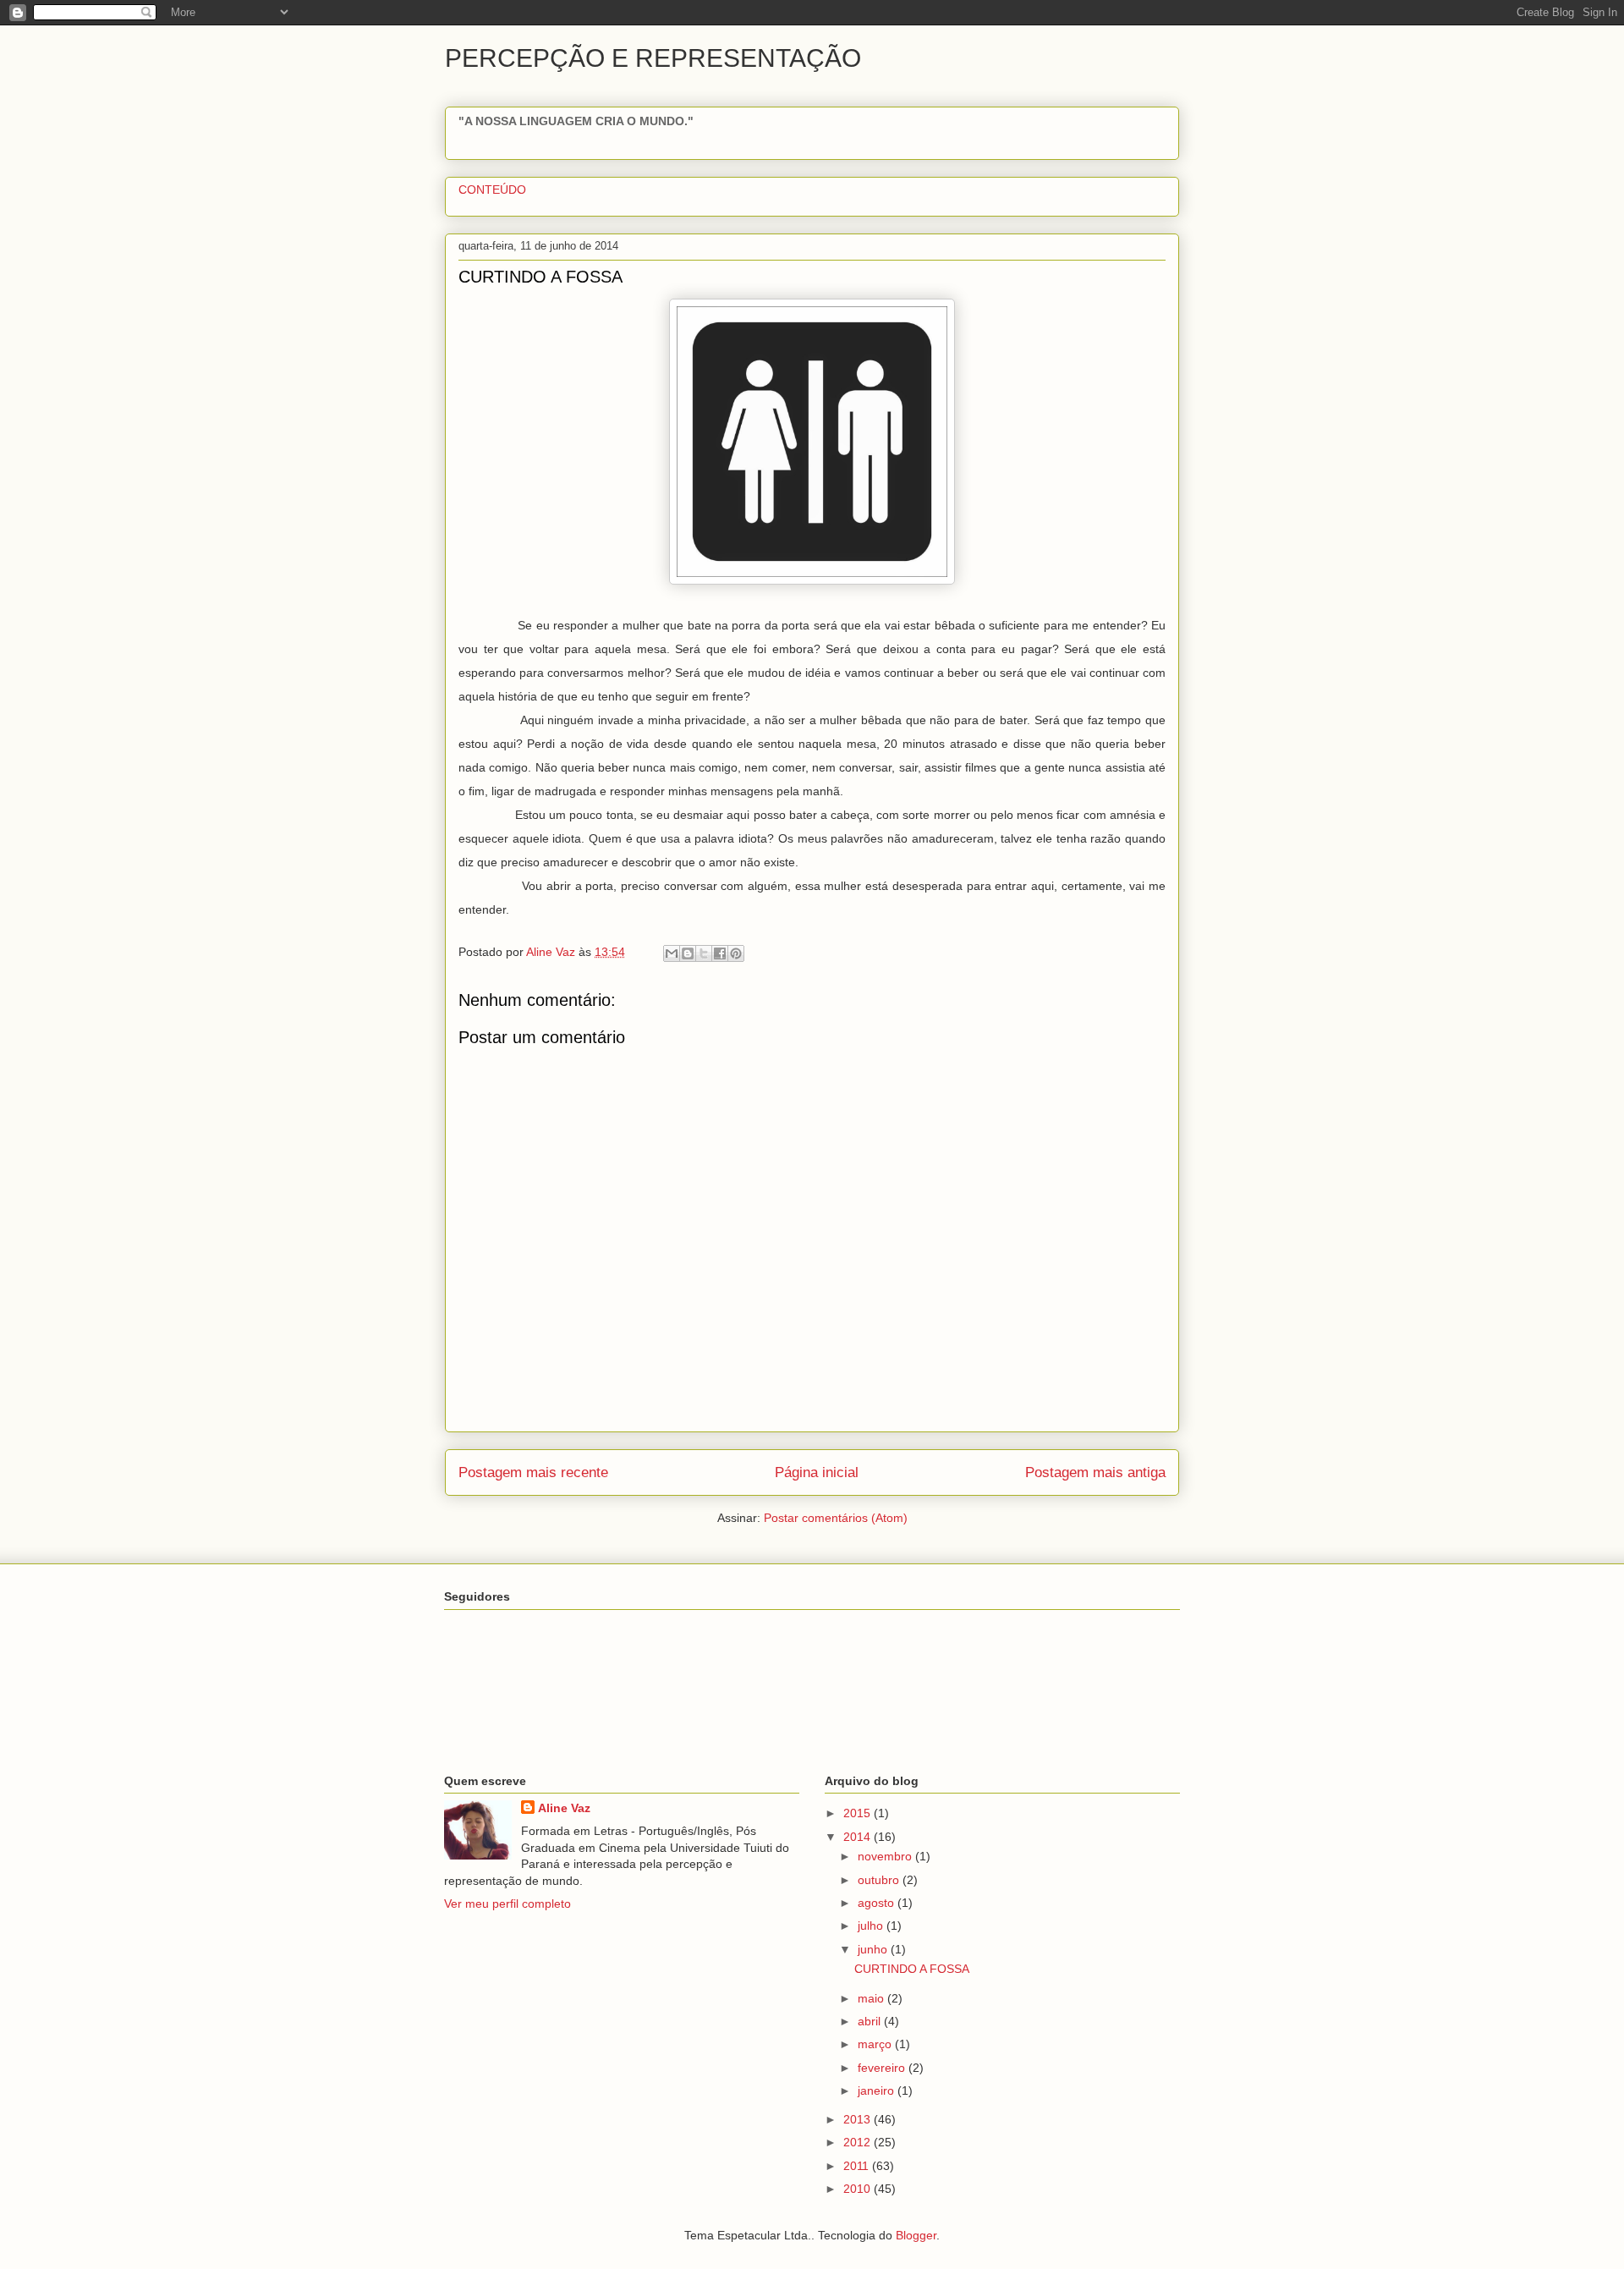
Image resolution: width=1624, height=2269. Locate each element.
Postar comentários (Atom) (836, 1518)
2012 (859, 2142)
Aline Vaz (564, 1808)
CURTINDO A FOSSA (912, 1969)
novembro (886, 1856)
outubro (880, 1880)
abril (871, 2021)
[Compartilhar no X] (704, 953)
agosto (878, 1903)
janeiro (878, 2090)
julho (872, 1926)
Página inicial (817, 1472)
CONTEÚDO (492, 190)
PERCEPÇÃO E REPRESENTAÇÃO (653, 58)
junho (874, 1949)
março (876, 2044)
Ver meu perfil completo (507, 1904)
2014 (859, 1837)
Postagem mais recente (533, 1472)
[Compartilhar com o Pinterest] (736, 953)
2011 (858, 2166)
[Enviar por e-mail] (672, 953)
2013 (859, 2119)
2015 (859, 1813)
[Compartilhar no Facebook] (720, 953)
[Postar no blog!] (688, 953)
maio (872, 1998)
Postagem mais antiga (1095, 1472)
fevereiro (883, 2068)
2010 (859, 2189)
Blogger (916, 2235)
